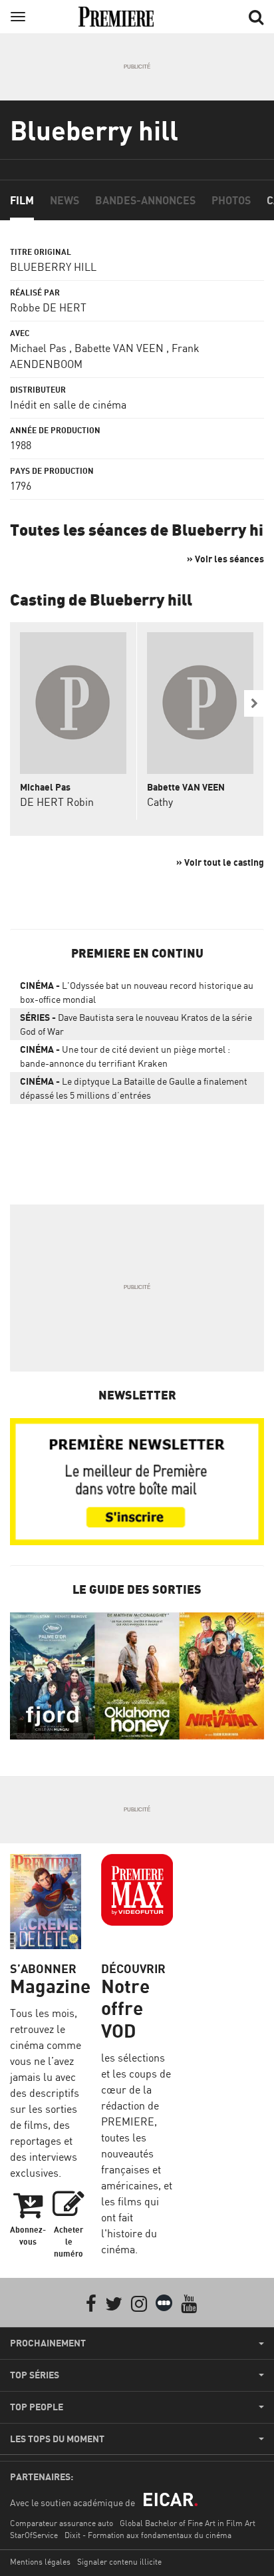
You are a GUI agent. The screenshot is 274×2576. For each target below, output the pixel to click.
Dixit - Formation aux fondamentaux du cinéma (148, 2535)
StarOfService (34, 2535)
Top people (37, 2407)
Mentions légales (40, 2562)
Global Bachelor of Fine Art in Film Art (188, 2523)
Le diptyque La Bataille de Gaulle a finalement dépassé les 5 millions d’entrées (134, 1088)
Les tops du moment (57, 2439)
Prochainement (48, 2343)
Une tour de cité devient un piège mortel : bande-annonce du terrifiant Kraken (125, 1056)
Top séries (35, 2375)
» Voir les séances (225, 559)
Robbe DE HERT (48, 307)
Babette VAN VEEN (119, 348)
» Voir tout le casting (220, 862)
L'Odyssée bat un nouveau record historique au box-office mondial (137, 992)
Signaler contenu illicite (119, 2562)
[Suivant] (254, 703)
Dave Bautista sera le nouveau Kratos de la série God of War (136, 1024)
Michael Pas (38, 348)
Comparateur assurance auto (62, 2523)
